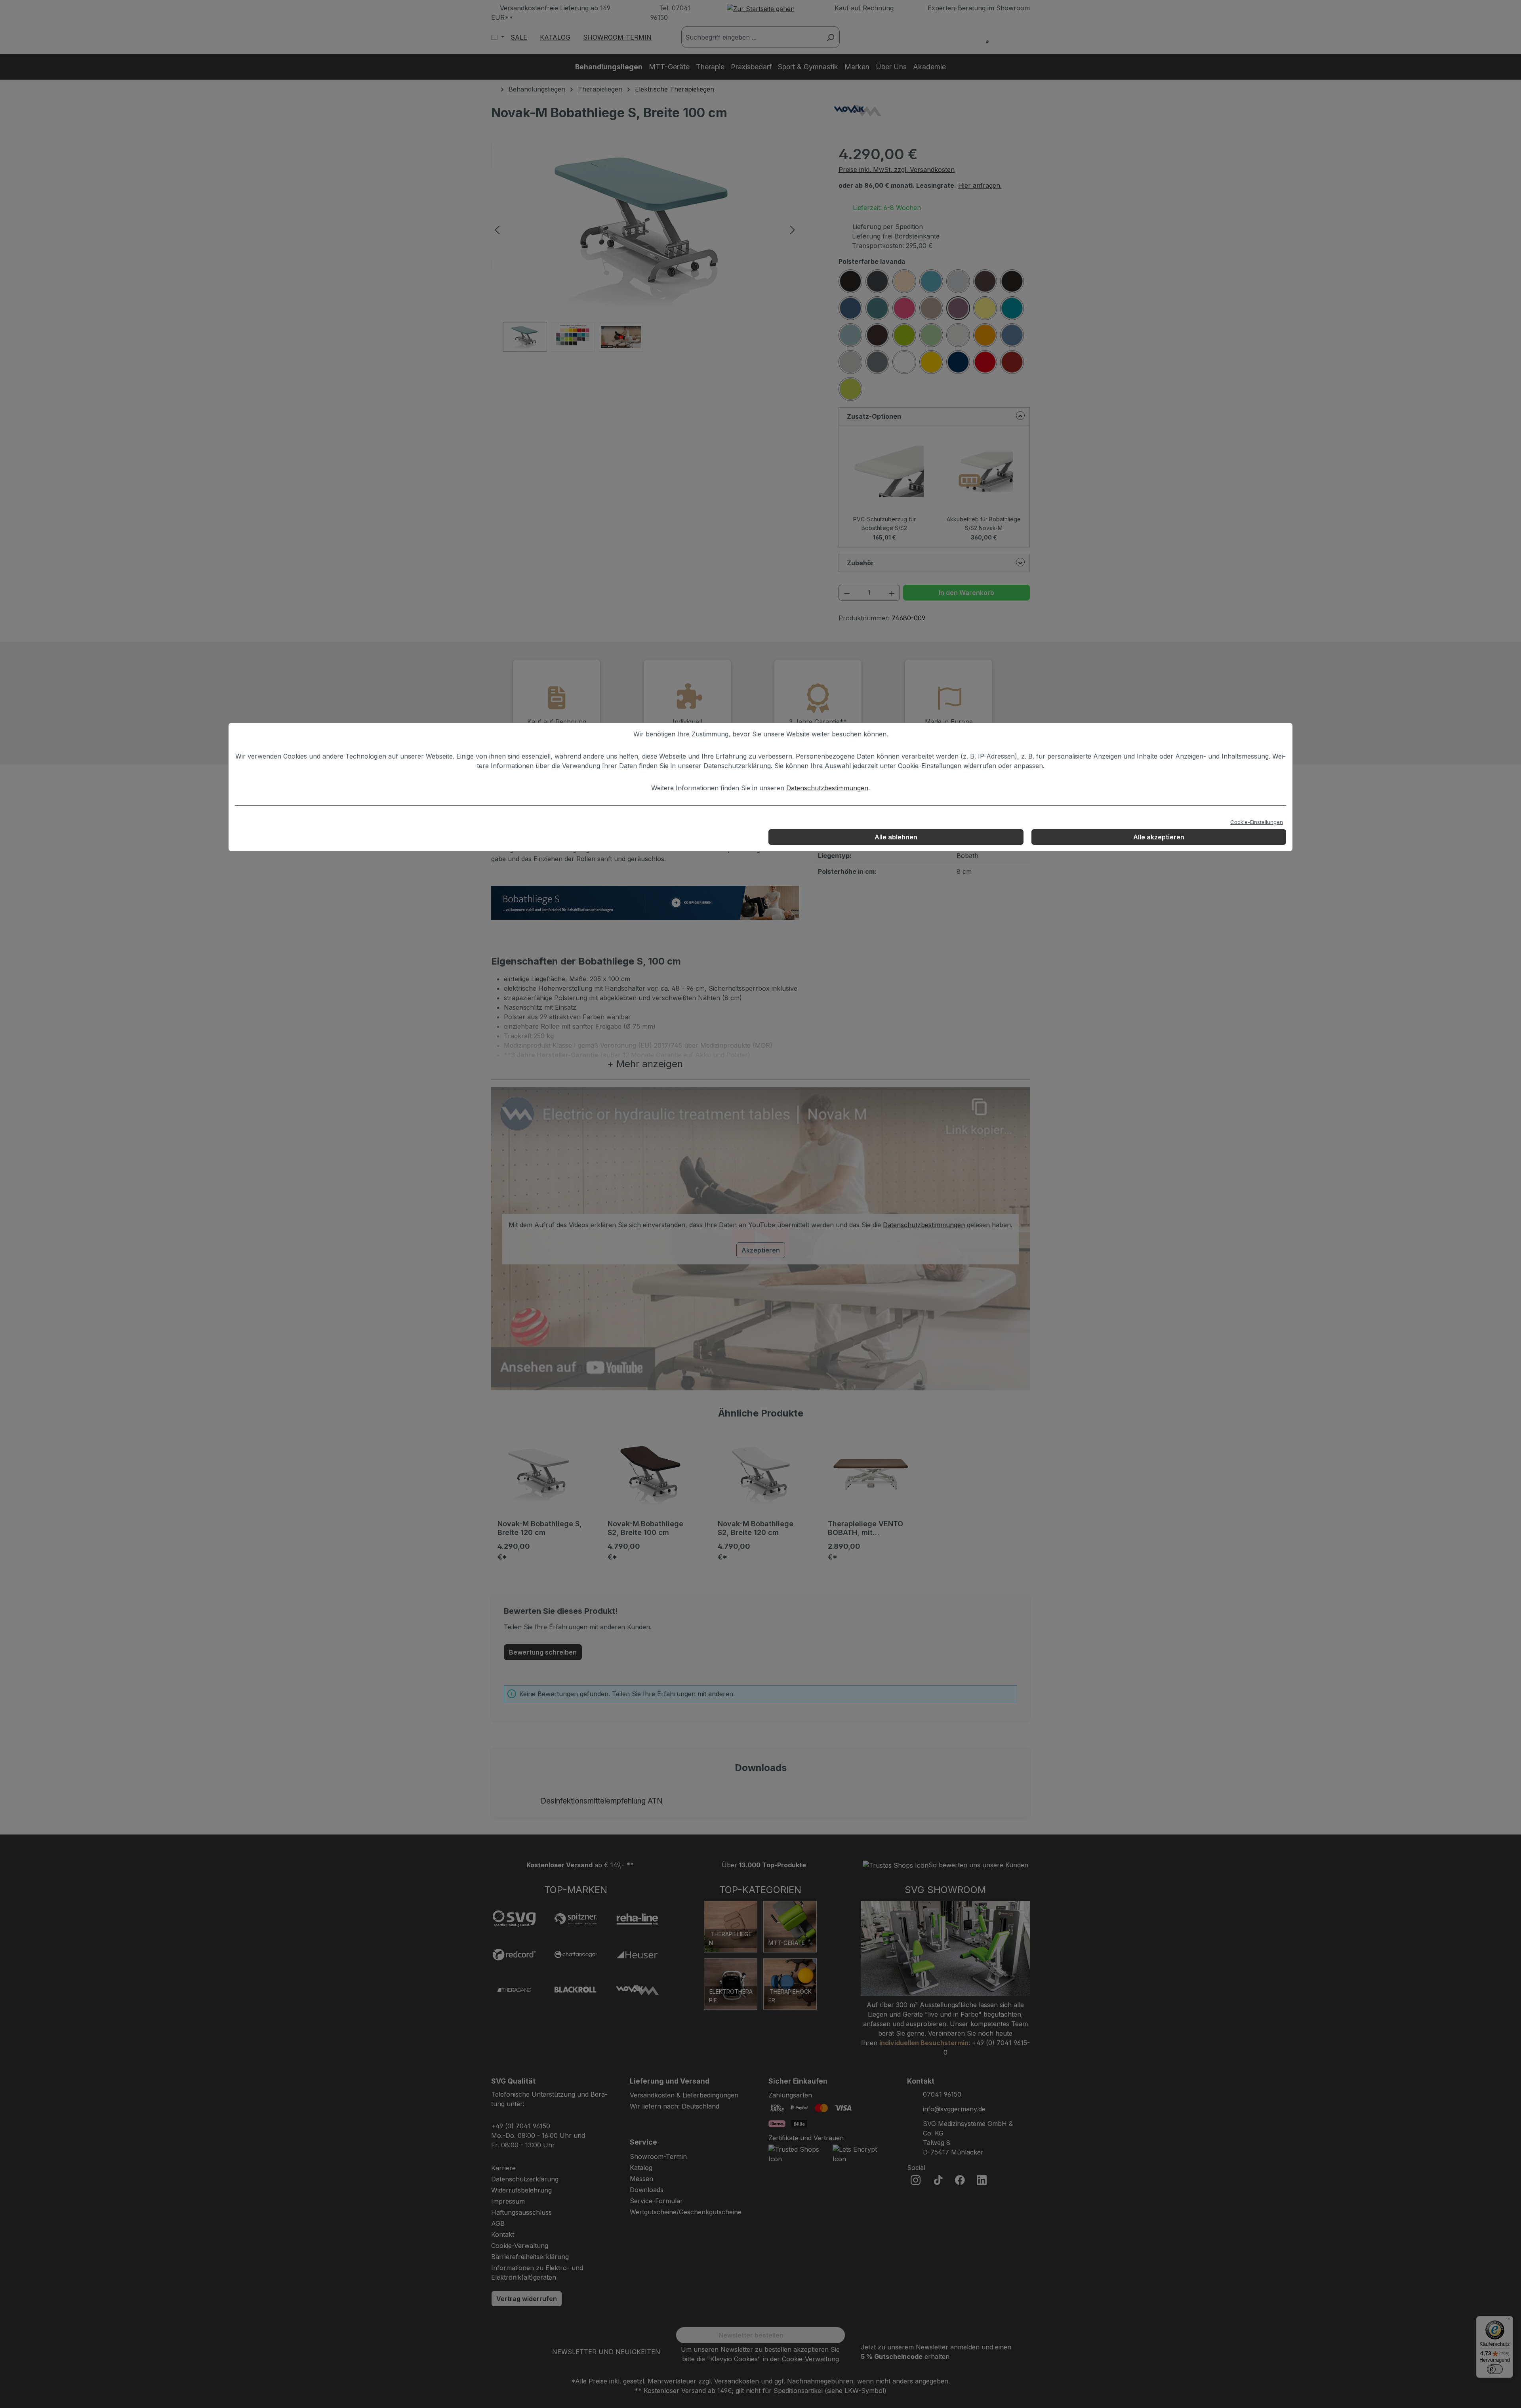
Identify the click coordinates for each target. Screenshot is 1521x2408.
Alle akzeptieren (1159, 837)
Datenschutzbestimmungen (827, 788)
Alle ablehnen (896, 837)
